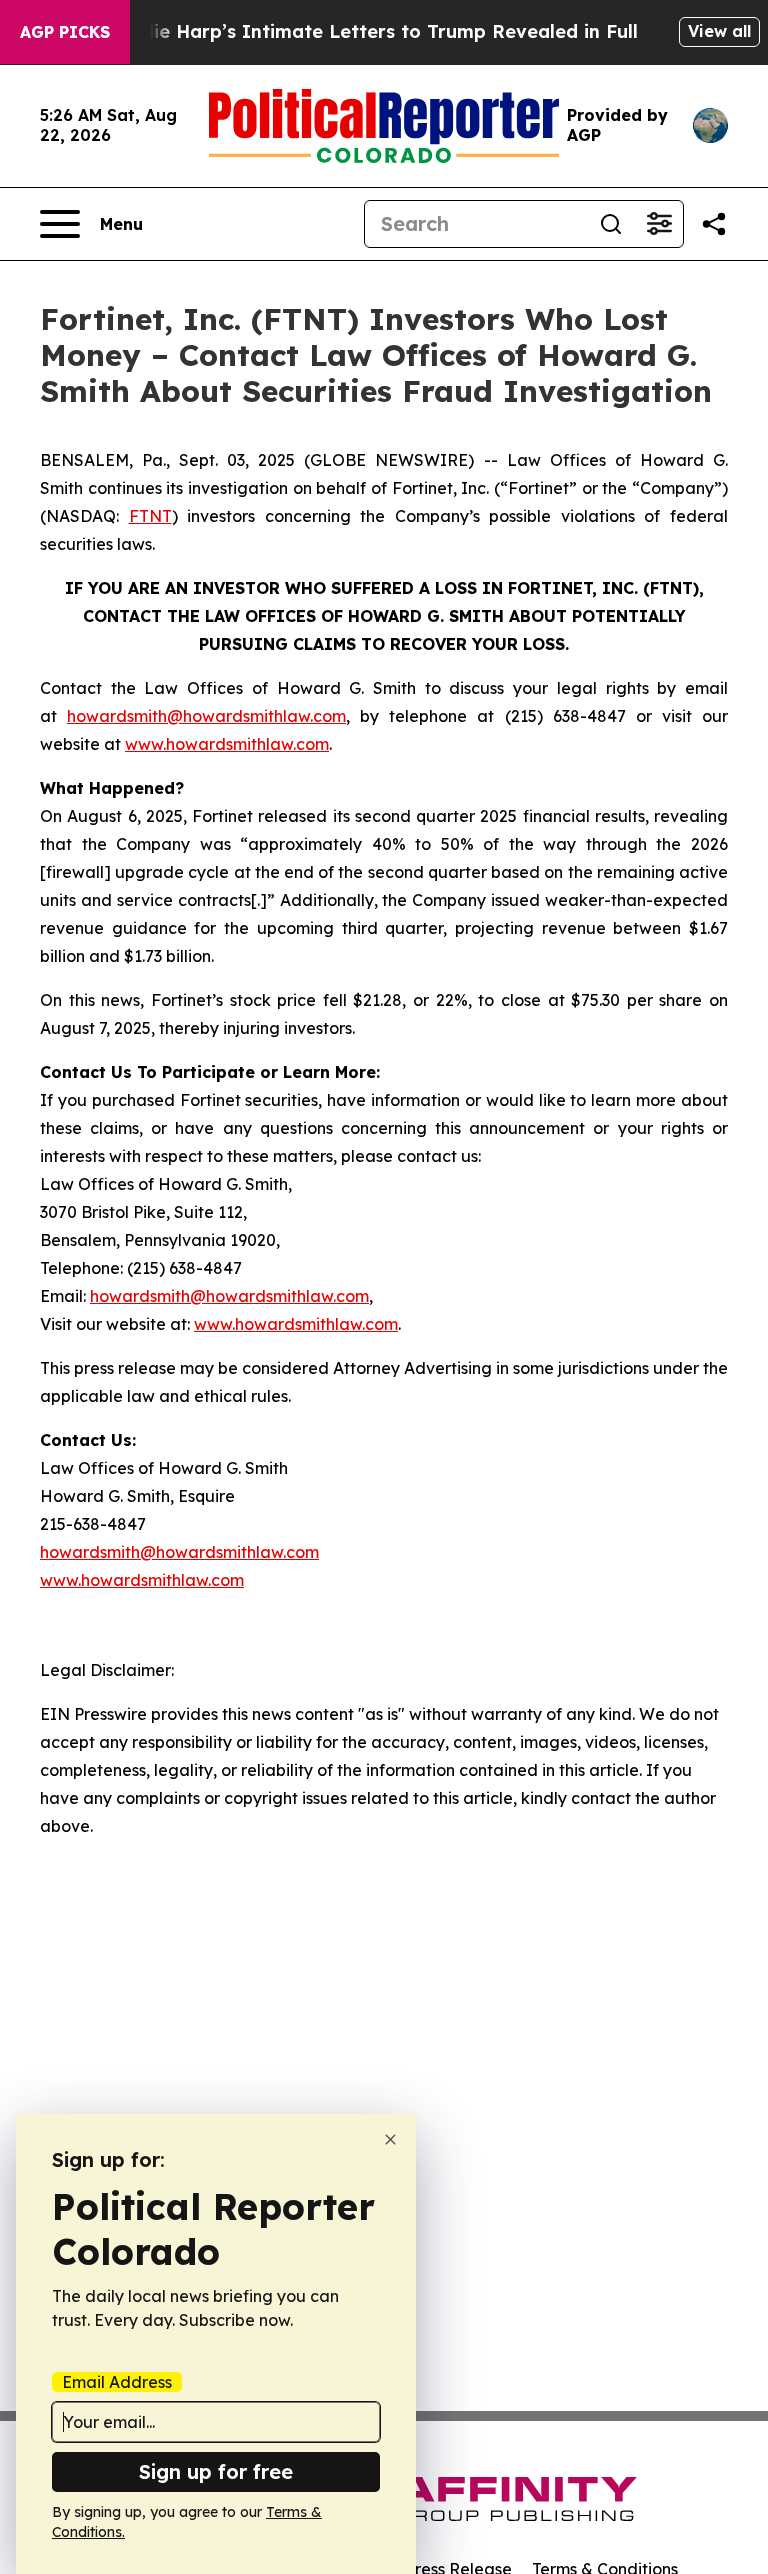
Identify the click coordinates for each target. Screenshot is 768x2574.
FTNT (150, 516)
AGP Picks (65, 32)
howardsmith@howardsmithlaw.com (206, 716)
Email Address (117, 2382)
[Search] (611, 224)
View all (719, 31)
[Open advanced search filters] (659, 224)
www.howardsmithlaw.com (227, 744)
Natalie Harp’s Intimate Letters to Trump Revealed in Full (370, 31)
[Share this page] (714, 224)
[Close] (390, 2139)
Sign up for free (216, 2471)
